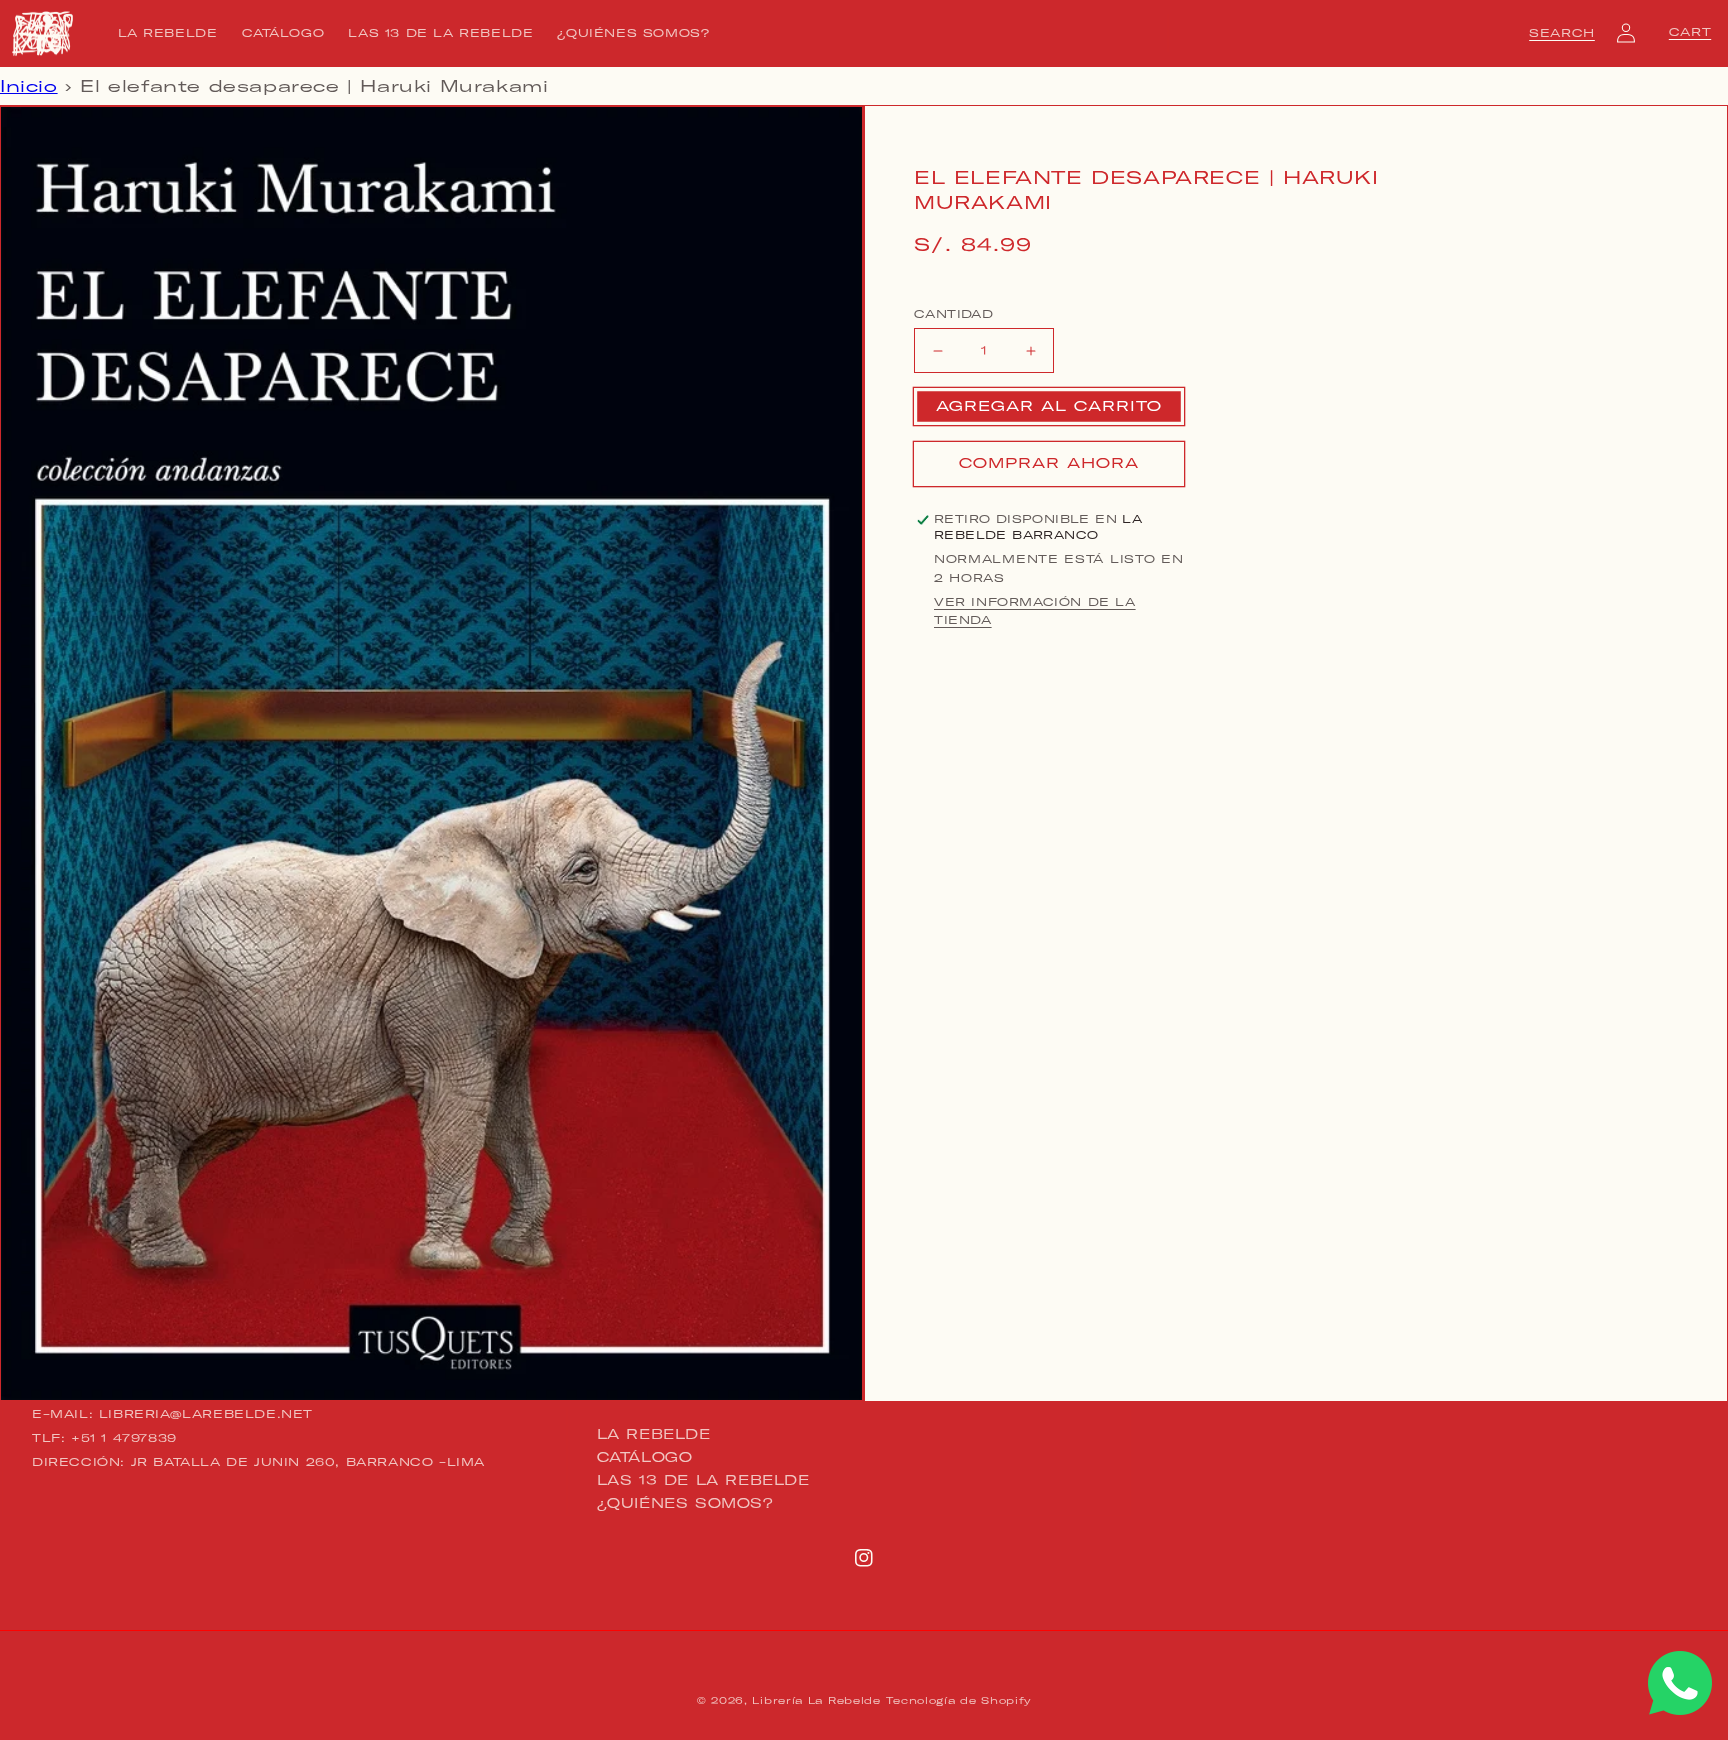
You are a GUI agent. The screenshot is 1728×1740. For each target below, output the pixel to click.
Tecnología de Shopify (958, 1700)
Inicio (29, 86)
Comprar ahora (1049, 464)
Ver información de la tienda (1035, 612)
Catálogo (645, 1457)
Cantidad (953, 314)
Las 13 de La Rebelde (703, 1480)
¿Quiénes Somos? (685, 1503)
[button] (1562, 33)
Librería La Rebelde (816, 1700)
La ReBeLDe (654, 1435)
